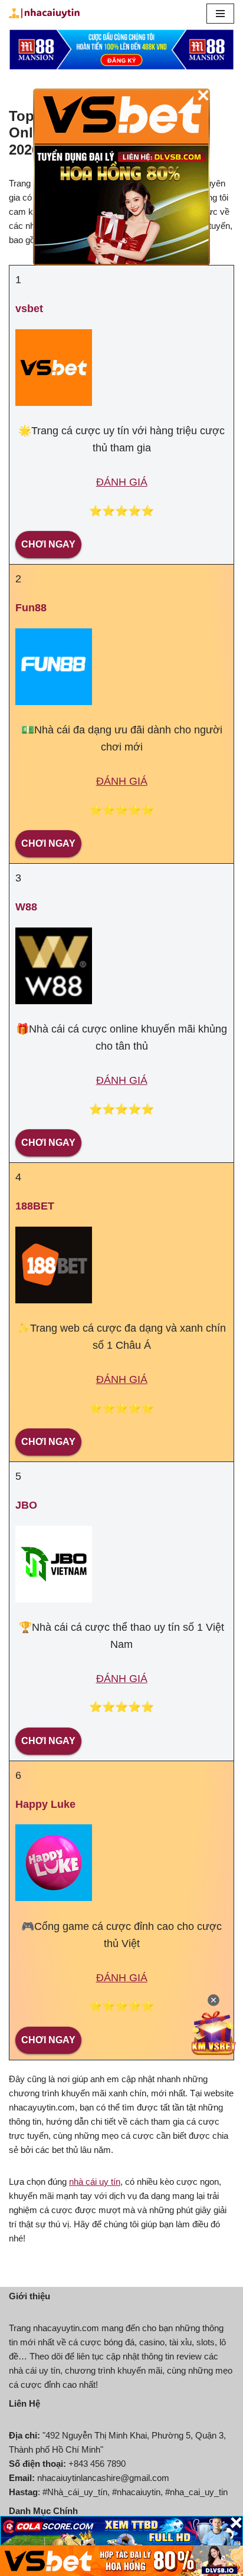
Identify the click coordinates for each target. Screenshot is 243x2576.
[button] (220, 14)
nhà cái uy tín (95, 2182)
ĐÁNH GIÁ (122, 482)
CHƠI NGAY (48, 544)
